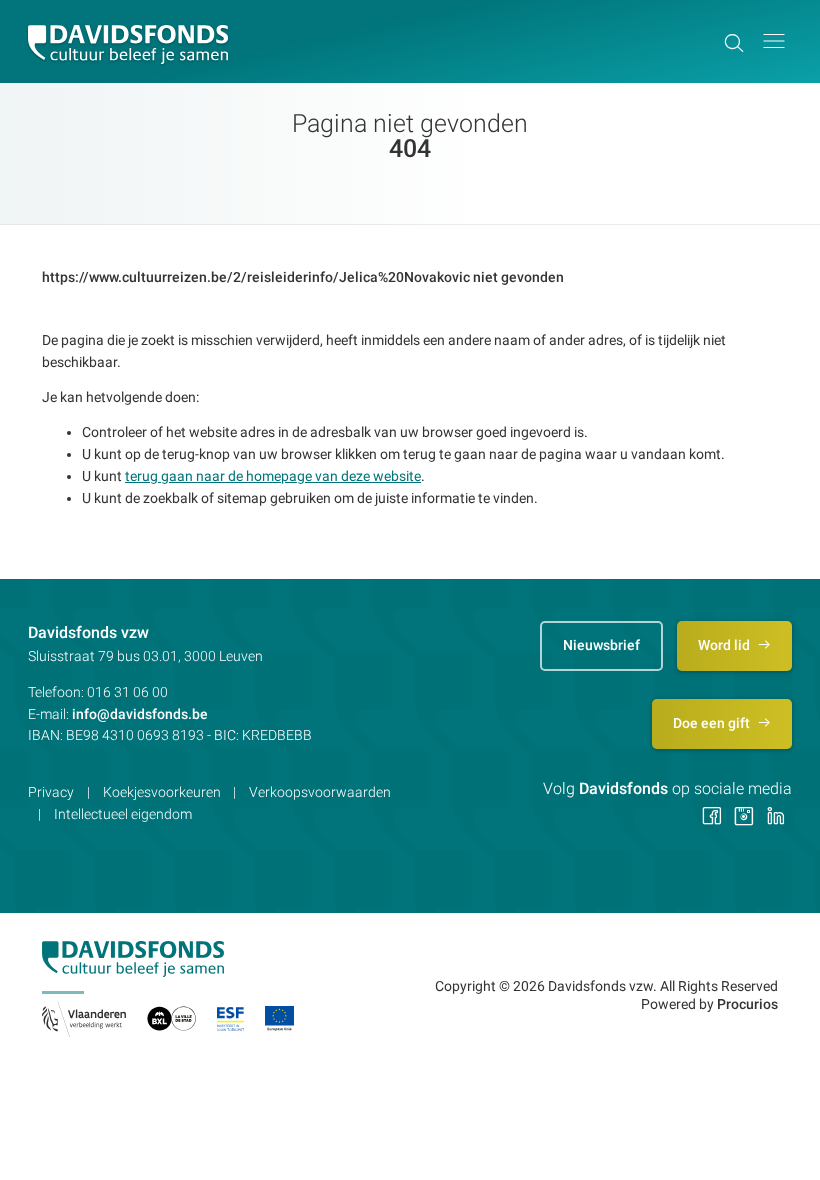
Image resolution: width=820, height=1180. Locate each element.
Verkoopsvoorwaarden (320, 792)
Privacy (51, 792)
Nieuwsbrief (601, 645)
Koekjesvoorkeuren (162, 792)
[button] (774, 41)
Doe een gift (713, 723)
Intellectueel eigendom (123, 814)
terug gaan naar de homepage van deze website (273, 476)
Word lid (725, 645)
